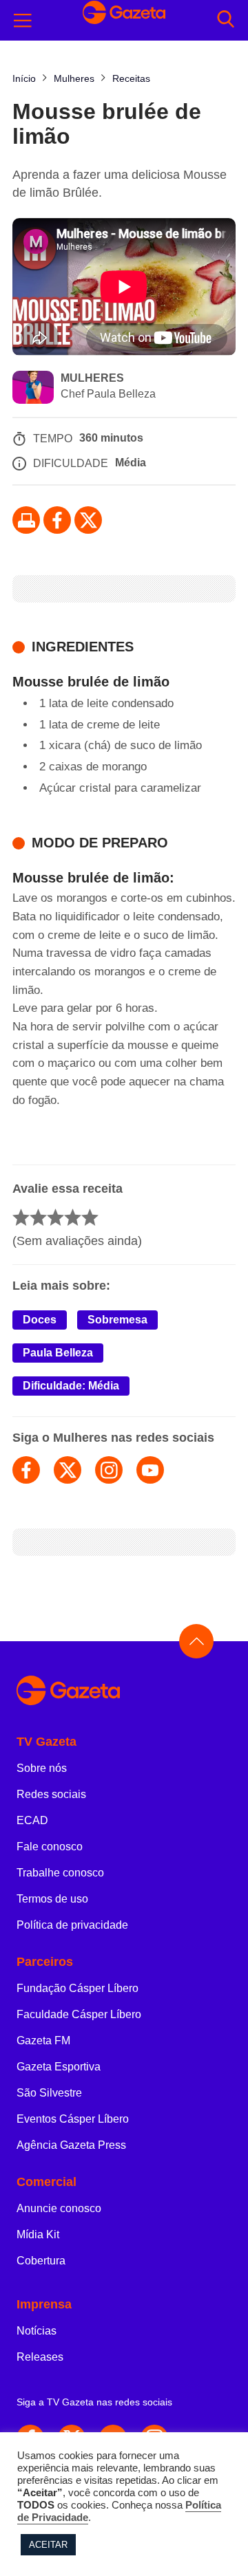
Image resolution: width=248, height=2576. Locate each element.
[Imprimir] (26, 520)
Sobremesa (117, 1320)
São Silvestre (49, 2093)
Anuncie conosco (59, 2208)
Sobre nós (42, 1768)
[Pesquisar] (226, 20)
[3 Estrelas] (55, 1217)
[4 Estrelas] (73, 1217)
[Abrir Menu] (23, 21)
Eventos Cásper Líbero (73, 2119)
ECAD (32, 1820)
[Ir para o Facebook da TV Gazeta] (57, 520)
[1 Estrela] (21, 1217)
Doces (40, 1320)
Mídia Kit (38, 2234)
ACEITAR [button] (48, 2545)
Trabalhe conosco (60, 1873)
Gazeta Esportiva (59, 2067)
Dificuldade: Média (71, 1386)
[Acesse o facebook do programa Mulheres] (26, 1470)
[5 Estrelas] (90, 1217)
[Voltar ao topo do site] (196, 1641)
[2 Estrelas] (38, 1217)
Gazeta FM (43, 2041)
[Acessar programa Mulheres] (33, 389)
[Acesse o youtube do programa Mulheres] (150, 1470)
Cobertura (41, 2261)
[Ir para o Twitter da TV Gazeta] (88, 520)
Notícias (37, 2331)
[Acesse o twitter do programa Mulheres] (68, 1470)
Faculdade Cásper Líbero (79, 2014)
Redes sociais (51, 1794)
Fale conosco (50, 1847)
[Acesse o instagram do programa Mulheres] (109, 1470)
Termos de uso (52, 1899)
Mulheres (92, 378)
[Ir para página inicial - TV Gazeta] (124, 1691)
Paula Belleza (58, 1353)
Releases (40, 2357)
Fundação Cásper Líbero (77, 1988)
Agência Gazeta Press (71, 2145)
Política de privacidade (72, 1925)
